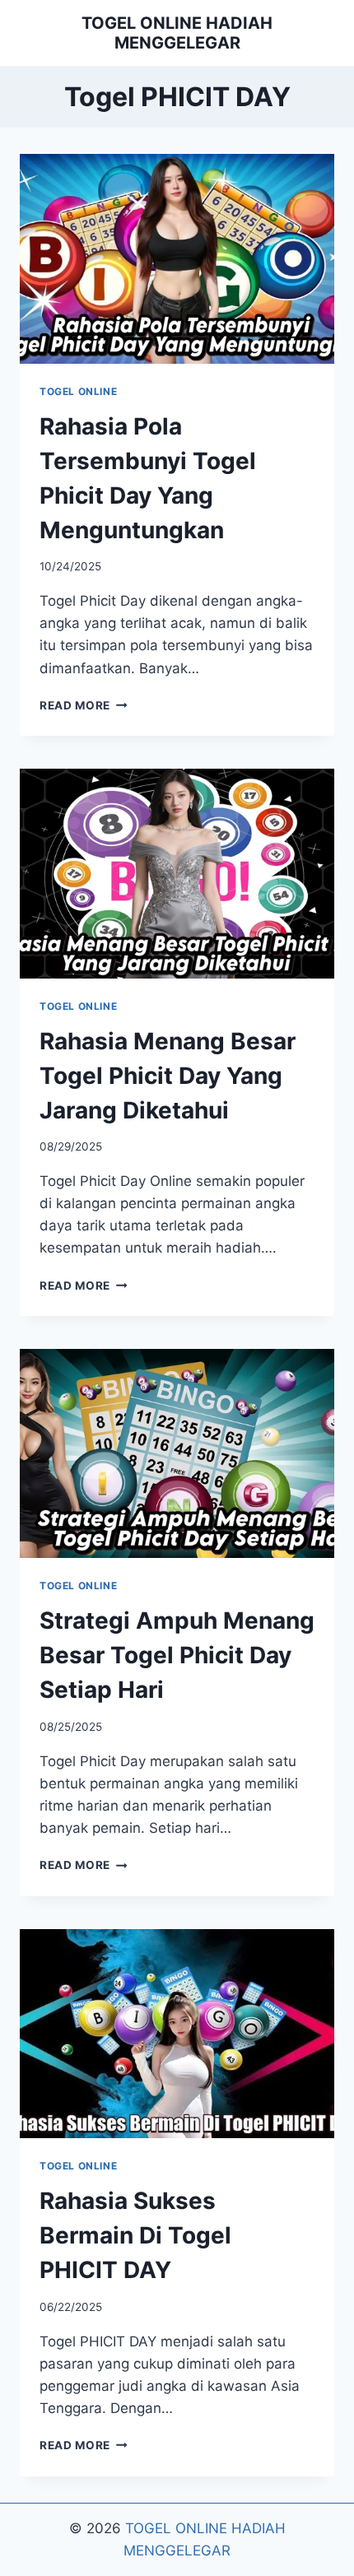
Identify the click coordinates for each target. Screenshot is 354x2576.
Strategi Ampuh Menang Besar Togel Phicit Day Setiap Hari (177, 1655)
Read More (84, 705)
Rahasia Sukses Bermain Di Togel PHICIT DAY (135, 2235)
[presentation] (177, 259)
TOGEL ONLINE (78, 391)
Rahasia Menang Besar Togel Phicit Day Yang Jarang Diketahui (168, 1076)
